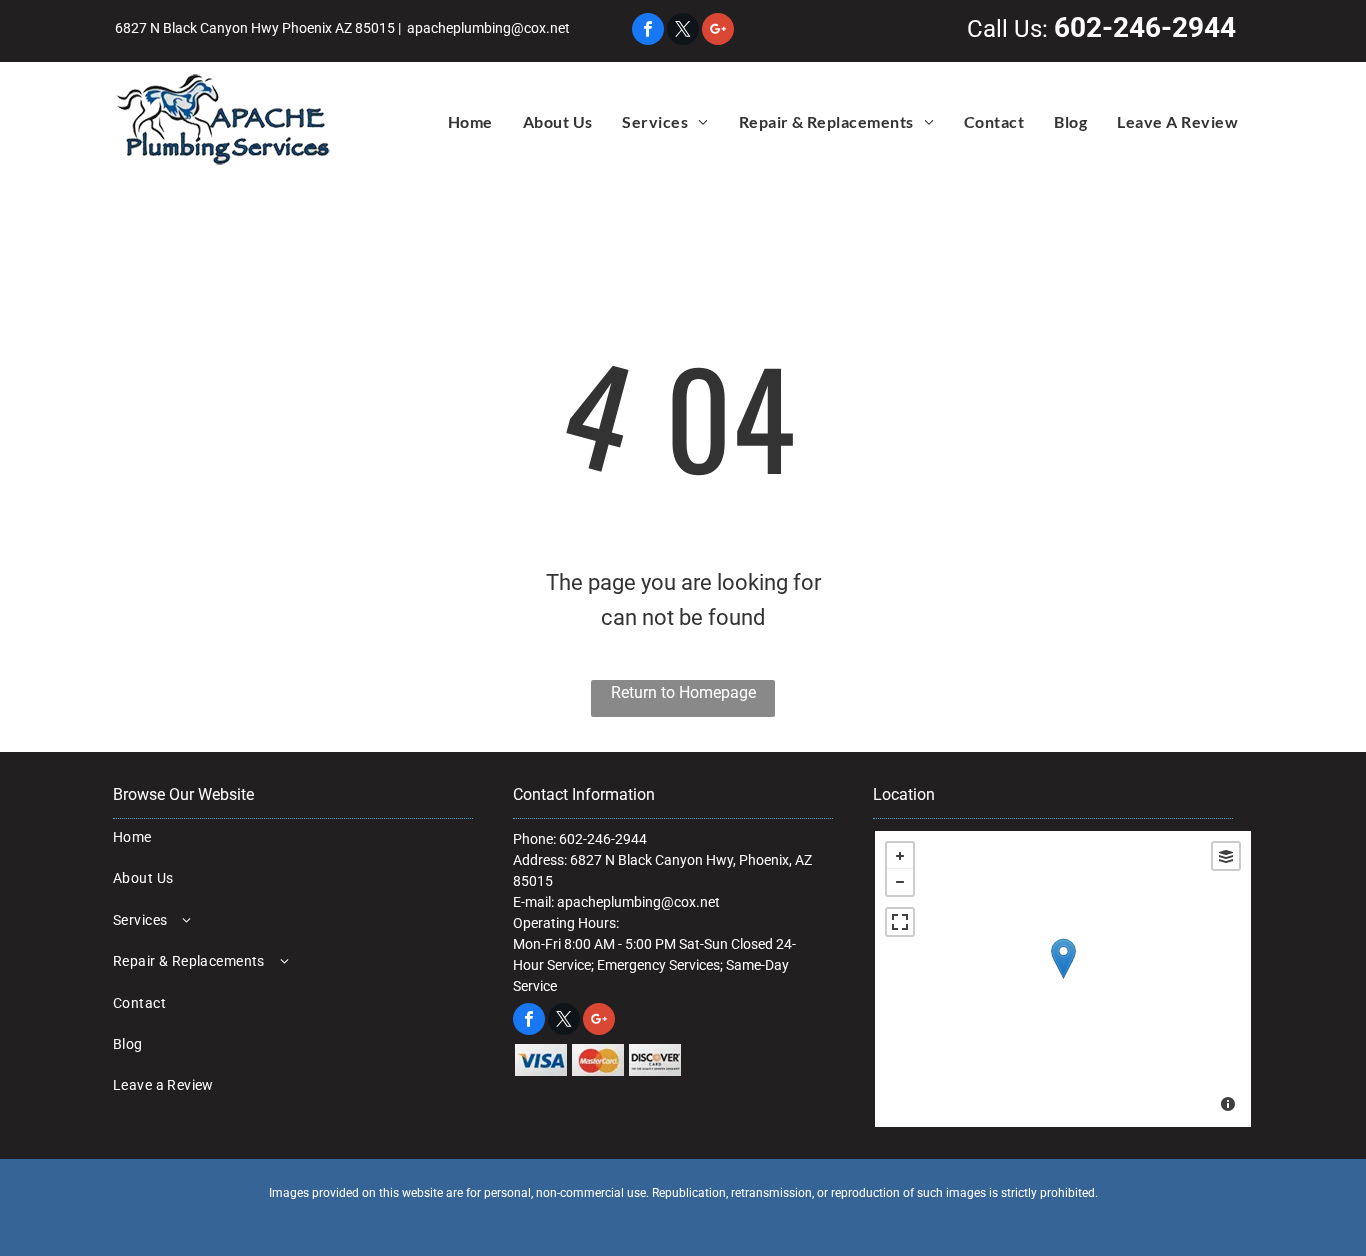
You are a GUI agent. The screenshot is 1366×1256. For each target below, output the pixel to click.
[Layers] (1226, 856)
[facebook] (648, 31)
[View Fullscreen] (900, 922)
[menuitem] (470, 122)
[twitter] (683, 31)
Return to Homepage (683, 692)
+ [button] (900, 856)
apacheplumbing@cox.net (488, 28)
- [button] (900, 882)
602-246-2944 (1145, 27)
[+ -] (1063, 979)
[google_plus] (718, 31)
